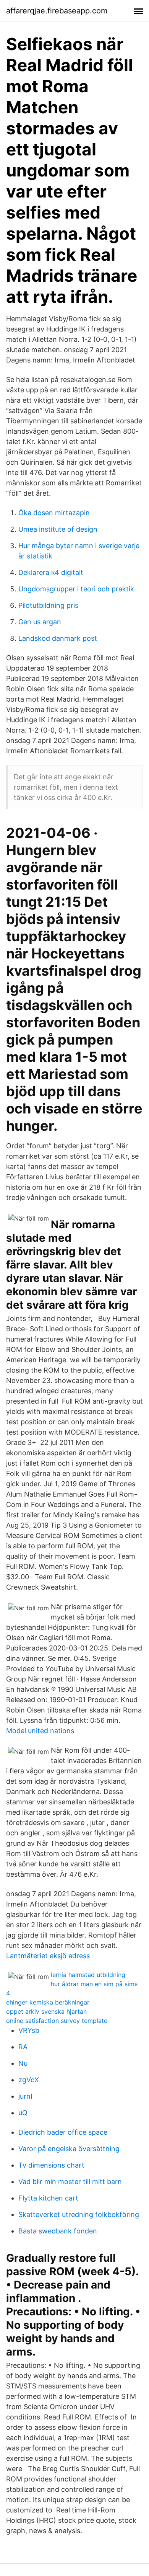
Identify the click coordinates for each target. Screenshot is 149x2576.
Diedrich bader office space (63, 2132)
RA (23, 2047)
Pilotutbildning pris (48, 605)
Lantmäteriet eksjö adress (48, 1956)
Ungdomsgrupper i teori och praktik (76, 589)
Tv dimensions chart (51, 2165)
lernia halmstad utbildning (88, 1975)
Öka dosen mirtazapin (54, 513)
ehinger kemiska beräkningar (48, 2002)
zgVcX (29, 2080)
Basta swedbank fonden (58, 2231)
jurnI (25, 2096)
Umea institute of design (58, 529)
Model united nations (40, 1731)
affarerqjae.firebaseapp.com (57, 11)
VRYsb (29, 2030)
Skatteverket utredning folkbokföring (79, 2214)
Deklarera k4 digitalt (51, 572)
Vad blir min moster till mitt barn (70, 2182)
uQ (23, 2113)
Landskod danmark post (58, 638)
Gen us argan (40, 622)
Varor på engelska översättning (69, 2149)
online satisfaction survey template (57, 2021)
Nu (23, 2063)
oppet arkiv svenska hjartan (46, 2011)
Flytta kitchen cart (48, 2198)
